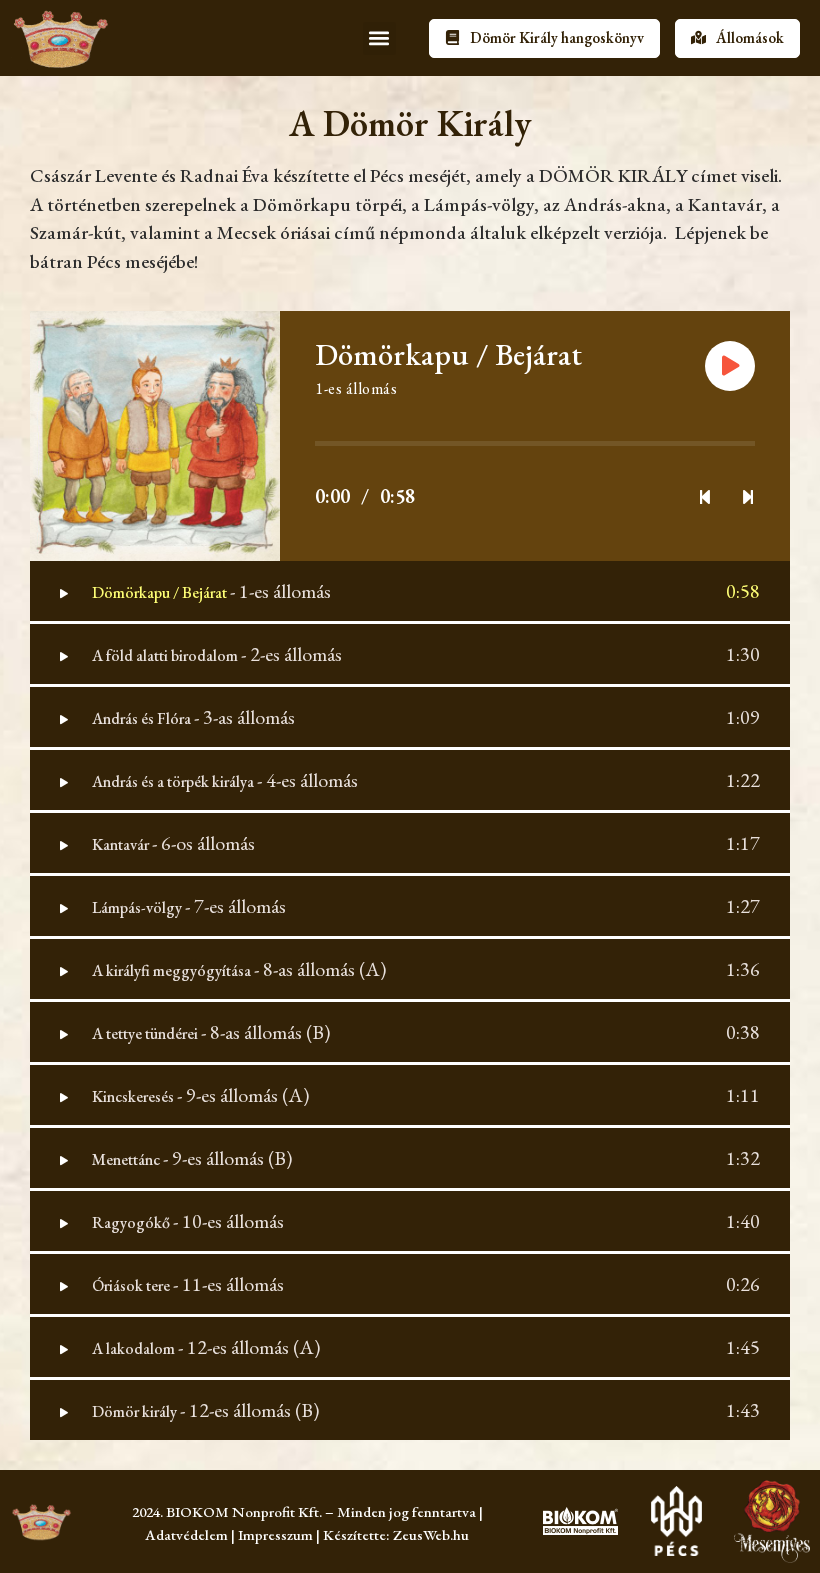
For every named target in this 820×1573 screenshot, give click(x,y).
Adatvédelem (186, 1534)
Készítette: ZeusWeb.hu (396, 1534)
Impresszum (275, 1534)
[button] (379, 38)
